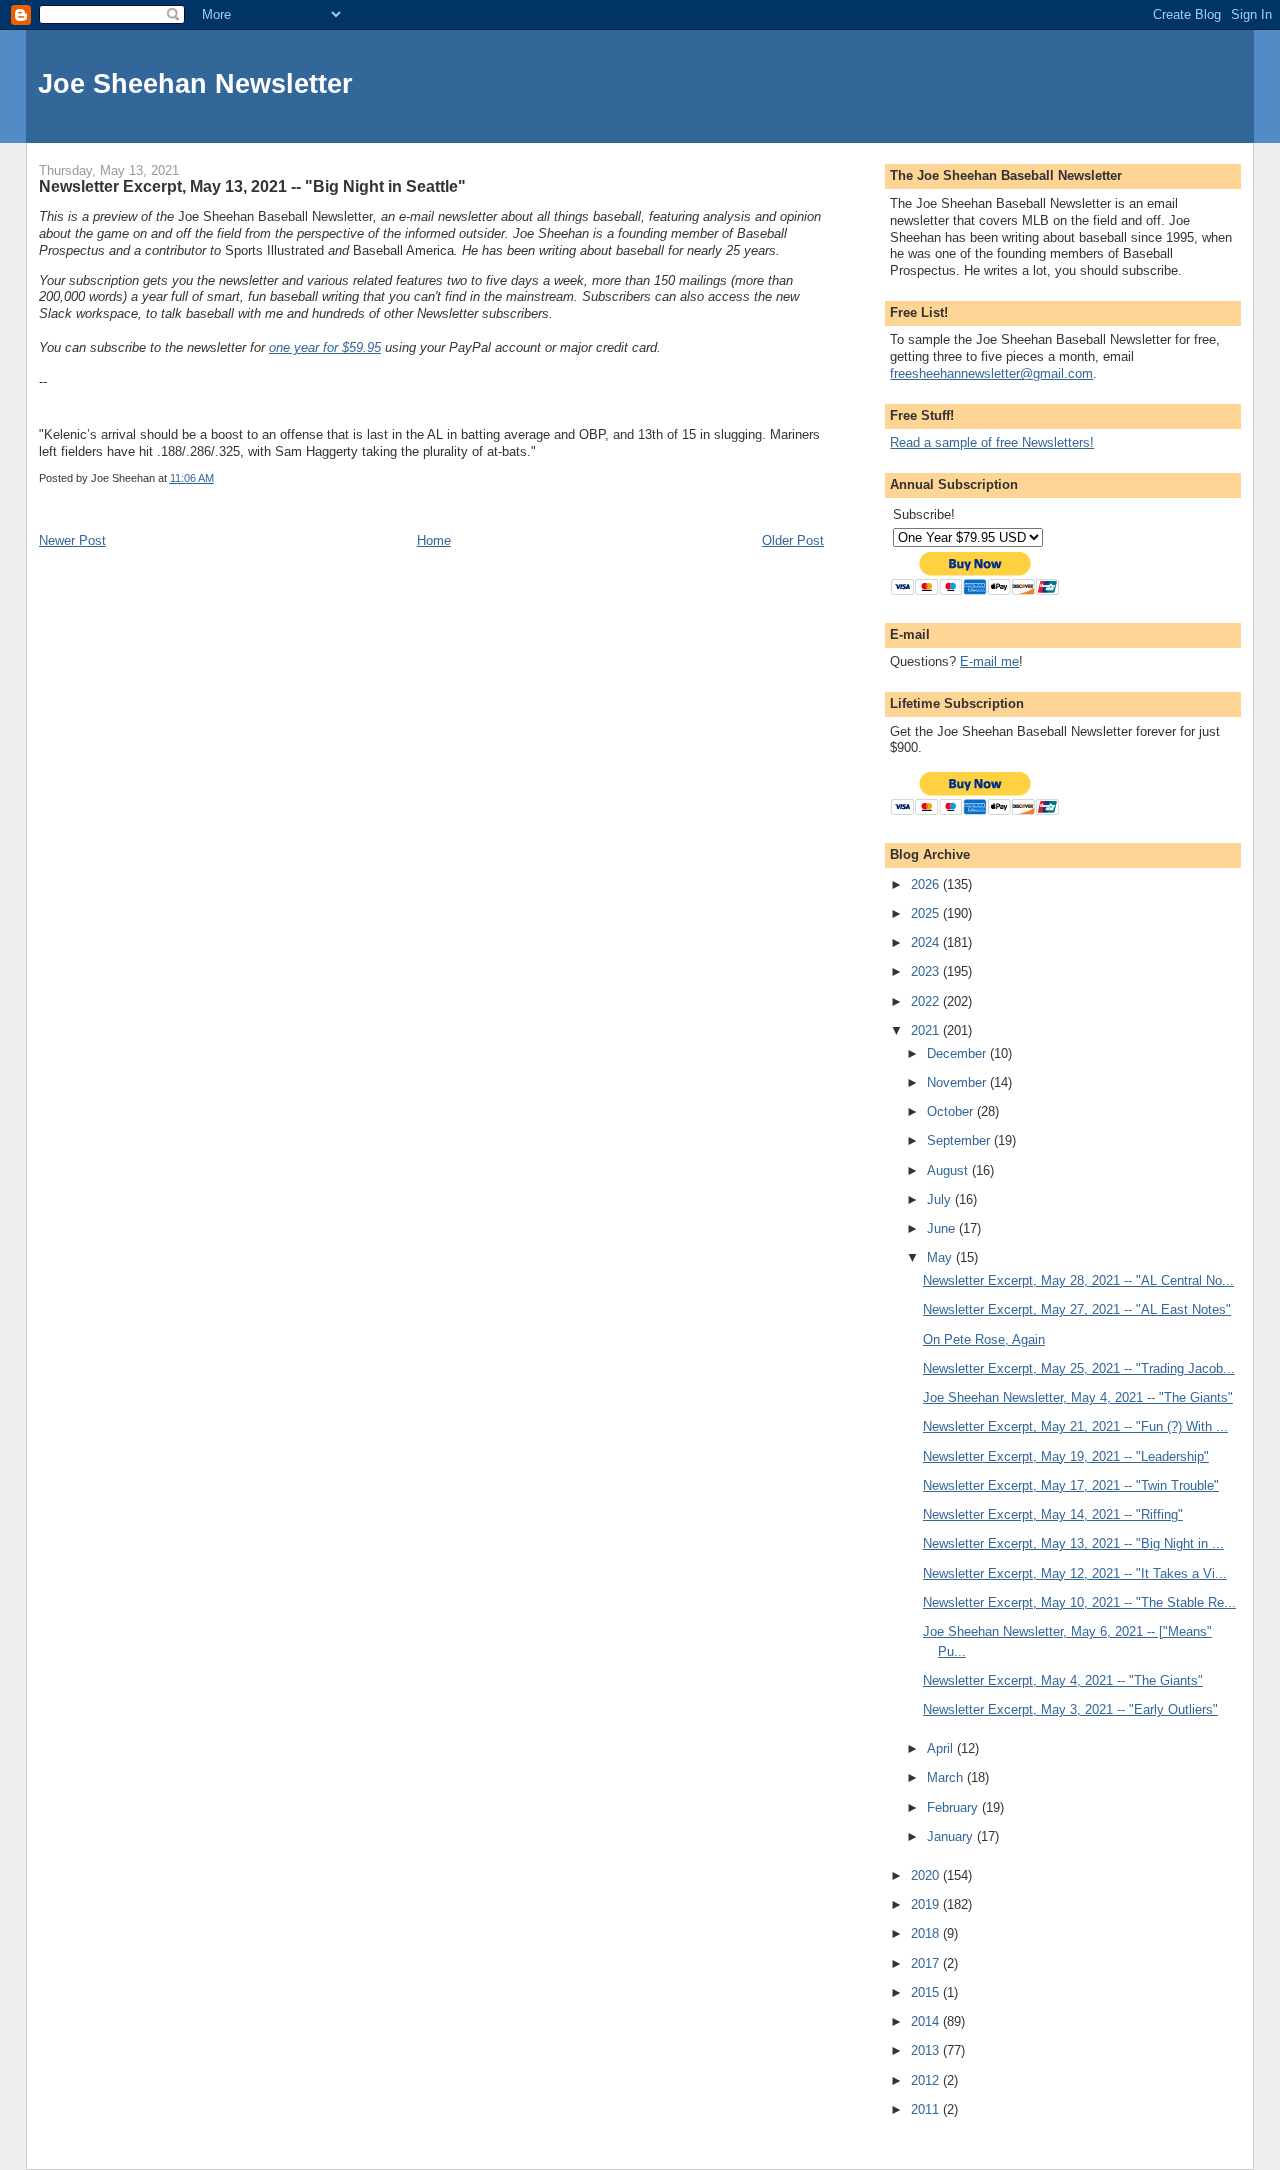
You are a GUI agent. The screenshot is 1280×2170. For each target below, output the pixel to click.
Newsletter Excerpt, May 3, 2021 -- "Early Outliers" (1070, 1709)
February (954, 1807)
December (958, 1053)
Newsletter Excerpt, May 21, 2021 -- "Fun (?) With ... (1075, 1426)
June (943, 1228)
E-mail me (989, 661)
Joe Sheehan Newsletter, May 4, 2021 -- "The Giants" (1078, 1397)
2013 (927, 2050)
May (941, 1257)
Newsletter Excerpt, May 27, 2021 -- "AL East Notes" (1077, 1309)
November (958, 1082)
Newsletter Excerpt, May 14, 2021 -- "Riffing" (1053, 1514)
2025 (927, 913)
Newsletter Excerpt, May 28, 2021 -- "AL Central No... (1078, 1280)
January (952, 1836)
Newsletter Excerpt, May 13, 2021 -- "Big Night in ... (1073, 1543)
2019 (927, 1904)
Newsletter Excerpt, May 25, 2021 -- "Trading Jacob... (1079, 1368)
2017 (927, 1963)
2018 (927, 1933)
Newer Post (72, 540)
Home (434, 540)
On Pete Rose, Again (984, 1339)
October (952, 1111)
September (960, 1140)
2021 (927, 1030)
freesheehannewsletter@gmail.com (991, 373)
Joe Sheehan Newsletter (195, 83)
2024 (927, 942)
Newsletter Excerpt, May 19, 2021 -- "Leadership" (1066, 1456)
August (949, 1170)
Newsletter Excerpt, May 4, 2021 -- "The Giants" (1063, 1680)
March (947, 1777)
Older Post (793, 540)
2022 (927, 1001)
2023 (927, 971)
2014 (927, 2021)
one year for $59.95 (325, 347)
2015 (927, 1992)
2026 (927, 884)
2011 (927, 2109)
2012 (927, 2080)
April (942, 1748)
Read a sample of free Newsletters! (992, 442)
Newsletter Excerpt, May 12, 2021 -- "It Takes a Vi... (1075, 1573)
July (941, 1199)
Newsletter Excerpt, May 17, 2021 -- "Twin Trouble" (1071, 1485)
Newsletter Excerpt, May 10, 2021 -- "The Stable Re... (1079, 1602)
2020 (927, 1875)
